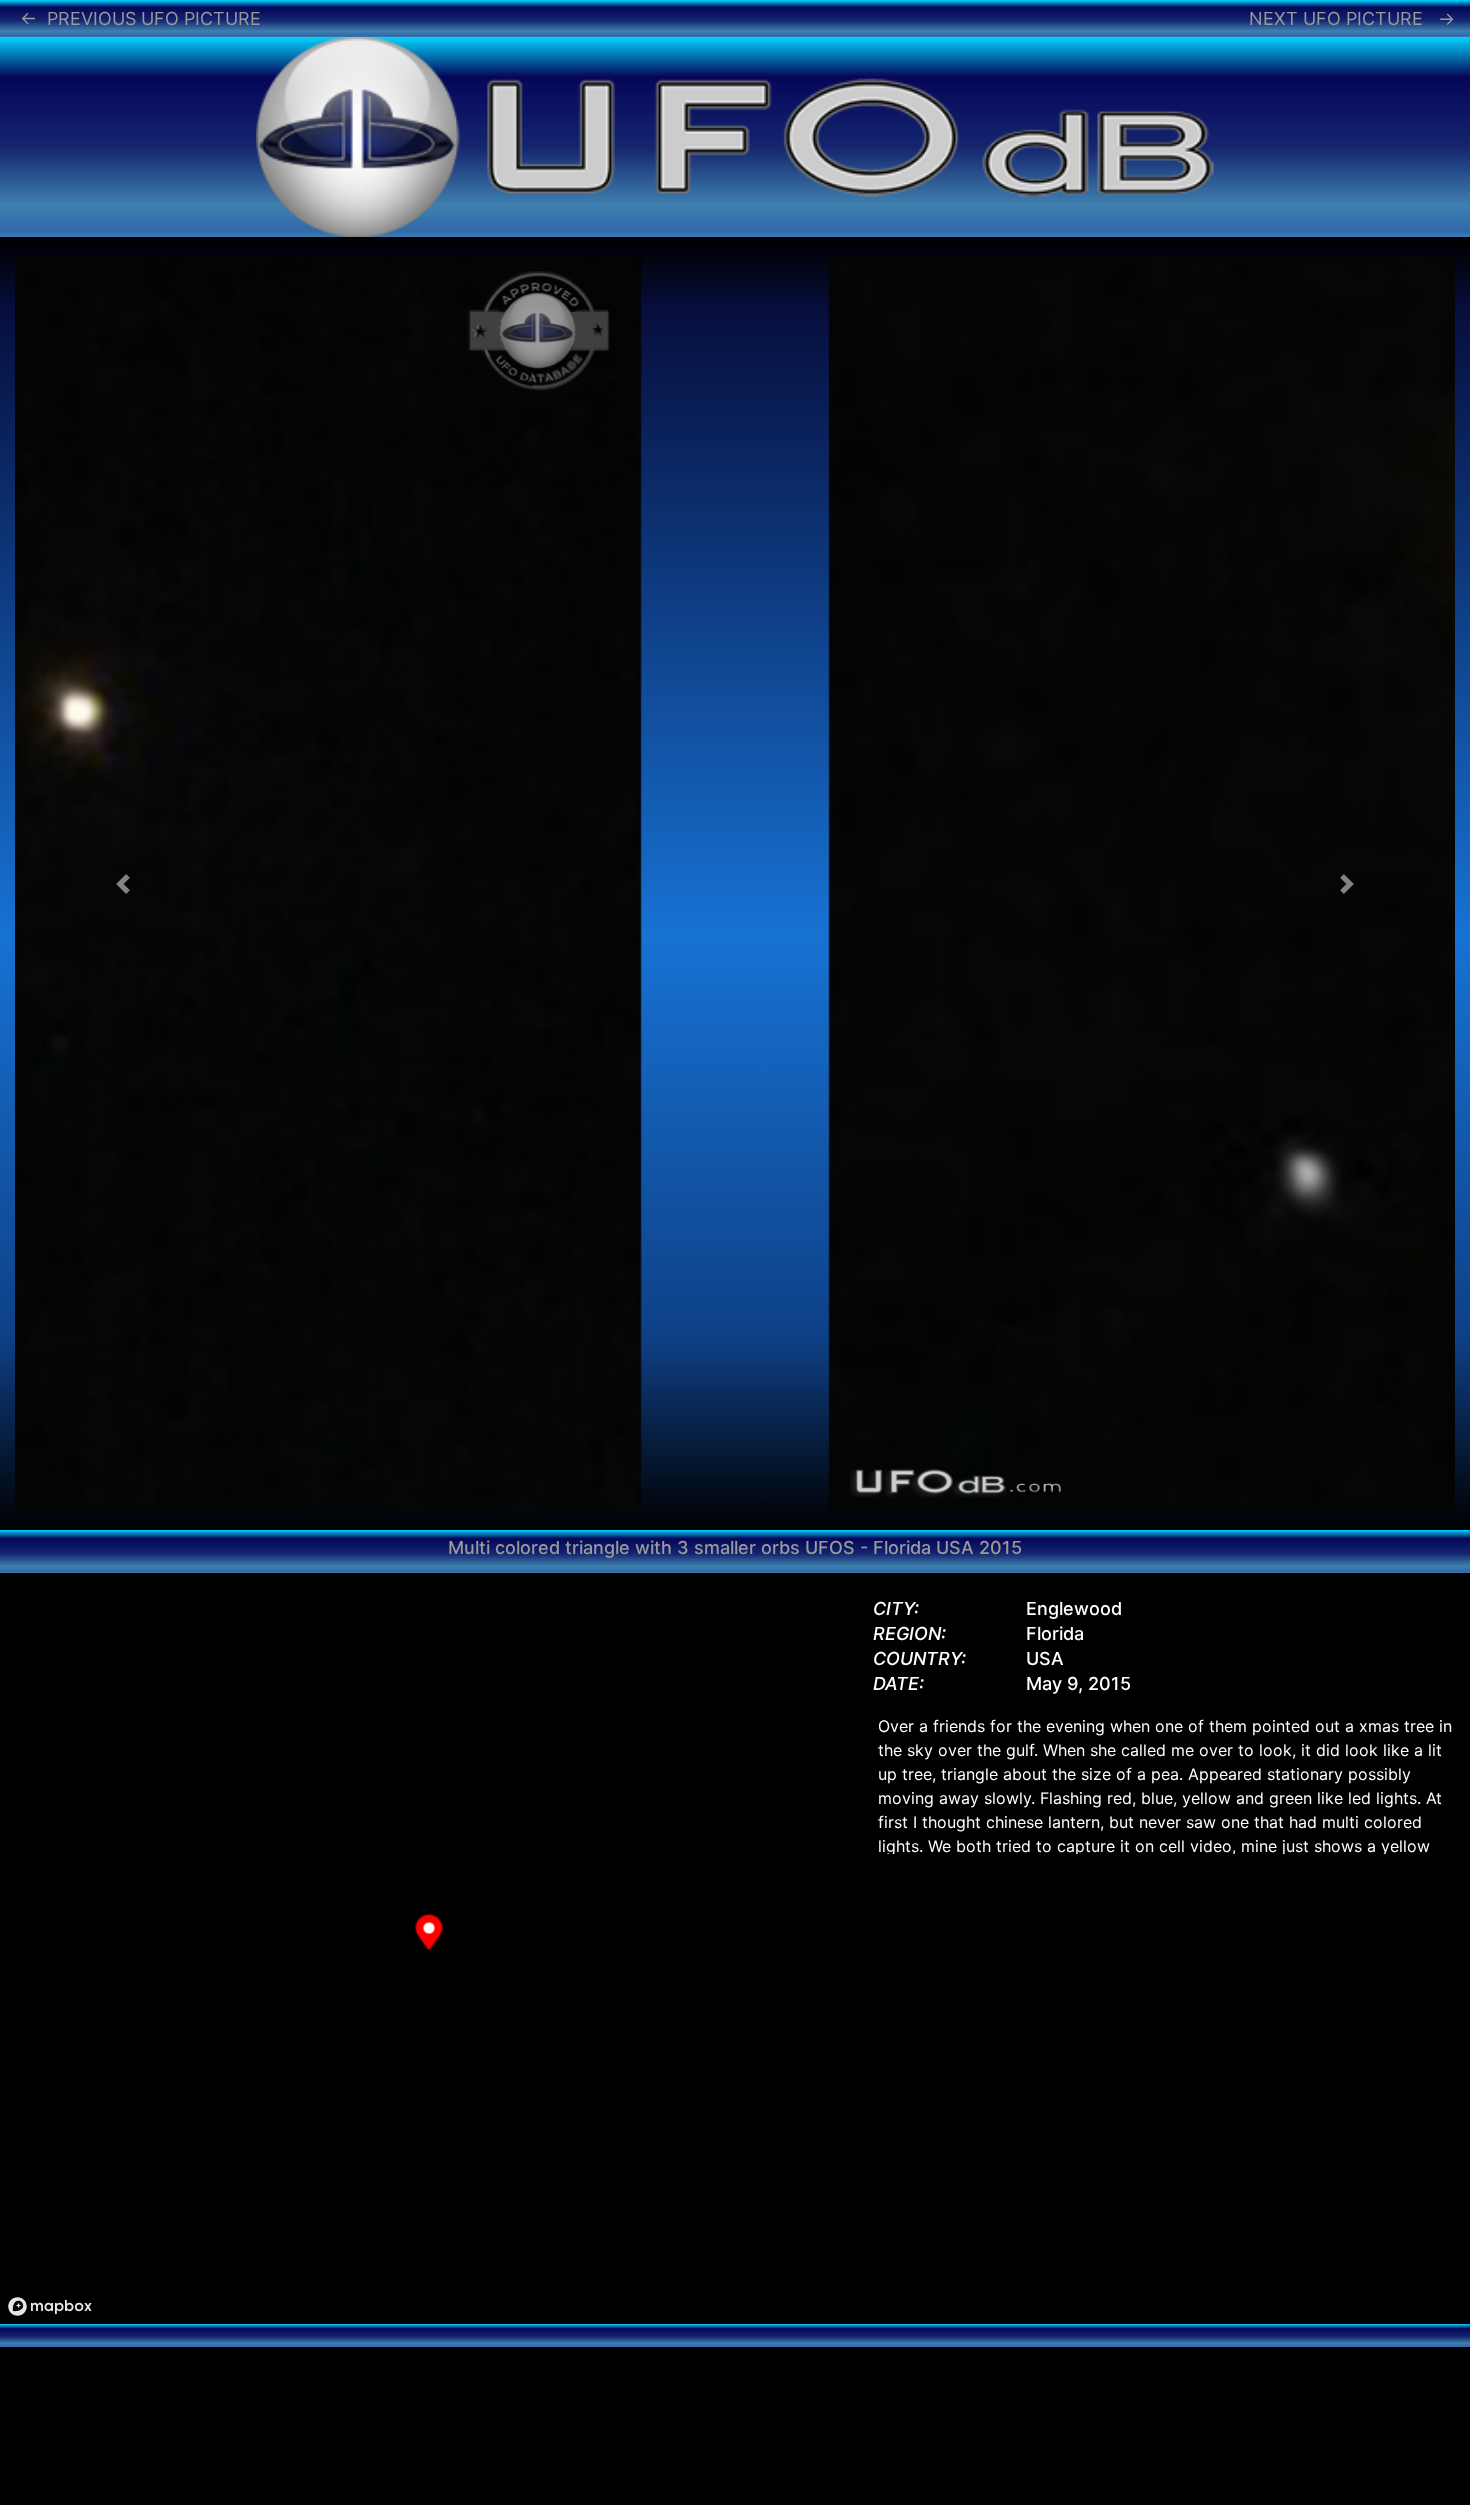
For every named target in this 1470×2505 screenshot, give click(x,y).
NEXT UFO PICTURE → (1352, 18)
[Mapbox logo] (50, 2306)
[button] (123, 883)
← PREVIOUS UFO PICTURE (140, 18)
